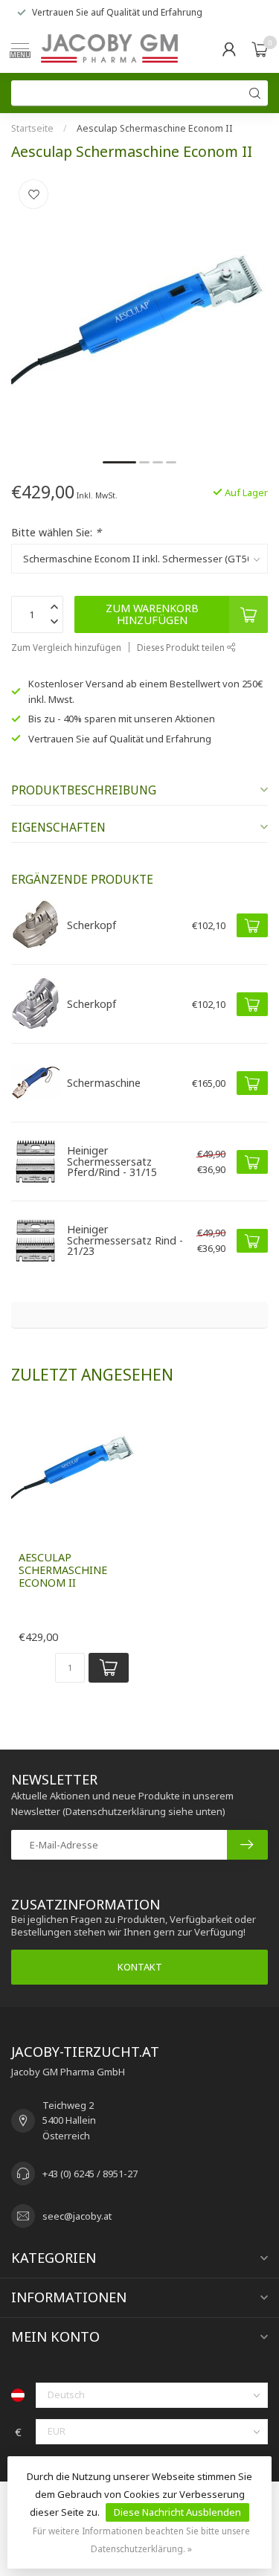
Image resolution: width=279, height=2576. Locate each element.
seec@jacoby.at (77, 2216)
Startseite (32, 128)
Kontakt (140, 1967)
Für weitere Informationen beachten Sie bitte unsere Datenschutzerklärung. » (141, 2540)
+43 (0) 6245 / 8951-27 (90, 2174)
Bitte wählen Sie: (56, 532)
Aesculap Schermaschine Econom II (155, 128)
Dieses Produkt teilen (182, 647)
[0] (260, 49)
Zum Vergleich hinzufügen (66, 647)
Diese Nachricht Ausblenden (177, 2512)
